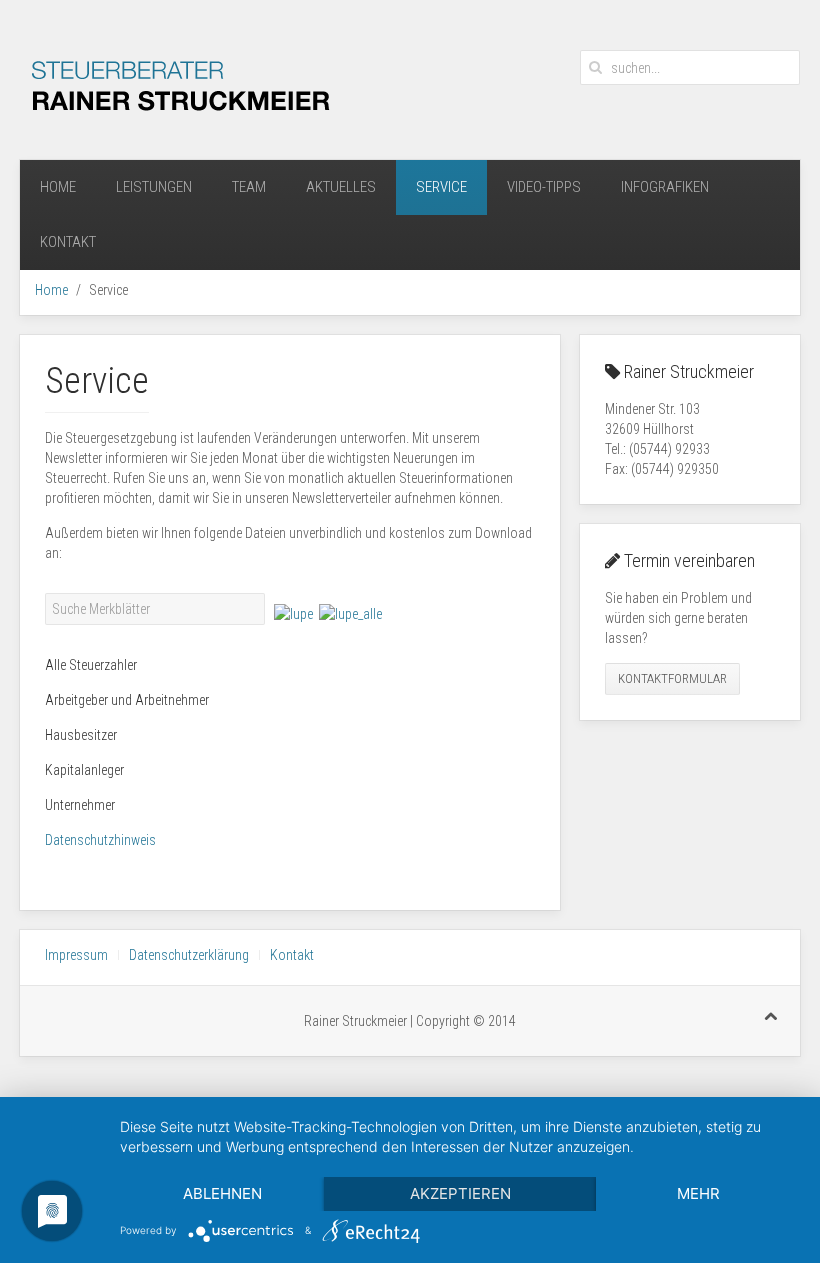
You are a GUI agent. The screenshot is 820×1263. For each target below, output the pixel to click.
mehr (698, 1193)
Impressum (76, 955)
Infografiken (665, 187)
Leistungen (154, 187)
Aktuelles (341, 187)
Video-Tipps (544, 187)
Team (249, 187)
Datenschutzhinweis (100, 840)
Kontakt (68, 242)
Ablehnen (222, 1193)
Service (441, 187)
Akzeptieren (460, 1193)
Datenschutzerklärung (189, 955)
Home (58, 187)
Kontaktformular (672, 678)
